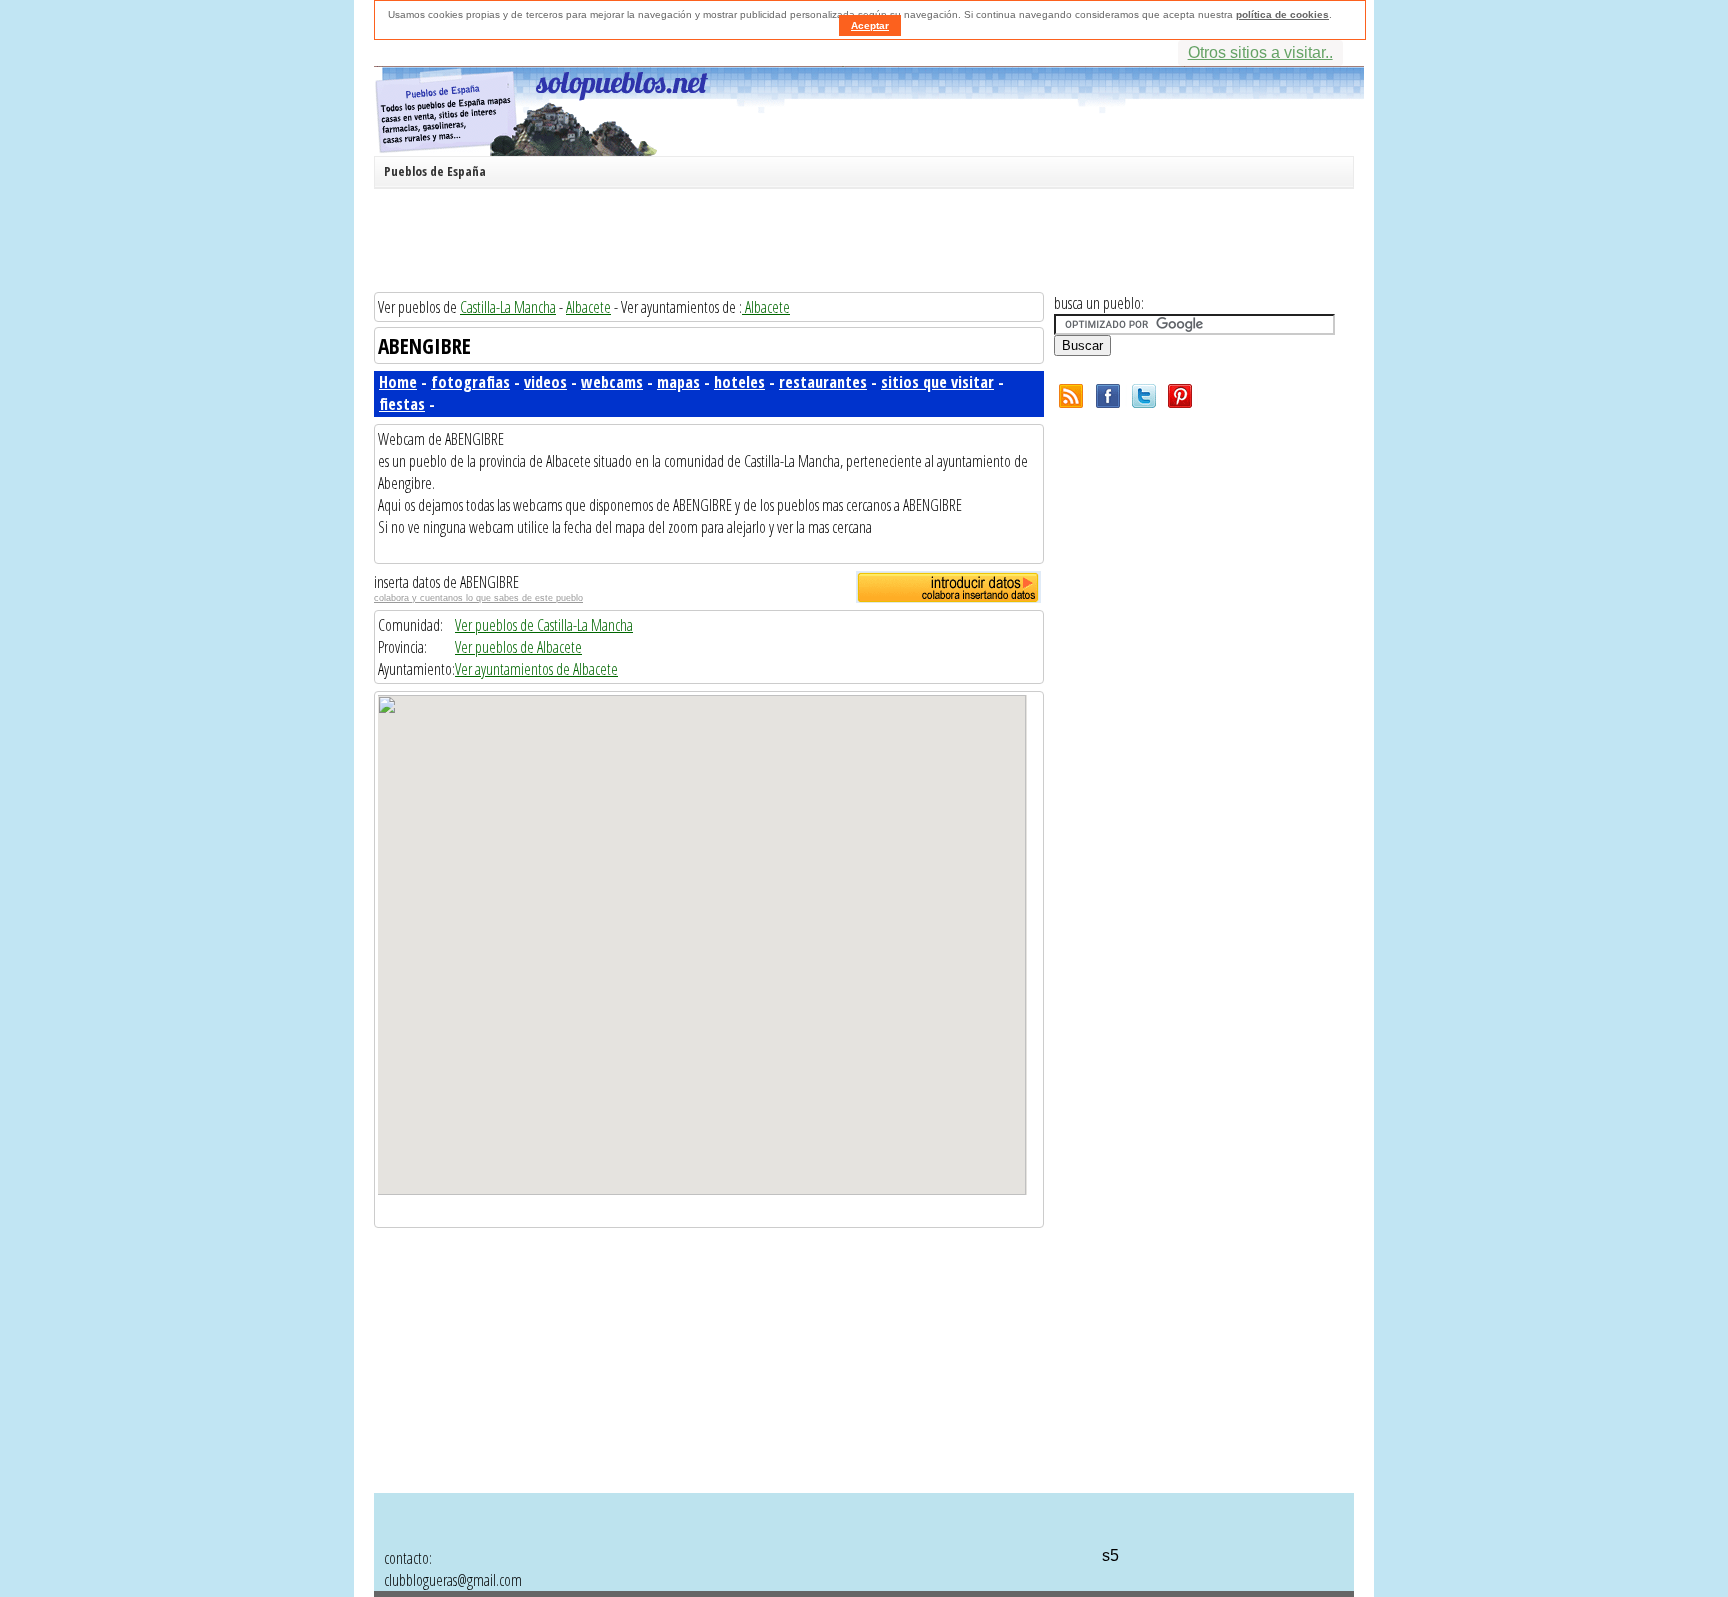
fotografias (470, 382)
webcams (612, 382)
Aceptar (870, 25)
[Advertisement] (859, 244)
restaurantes (823, 382)
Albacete (588, 307)
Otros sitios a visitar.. (1260, 52)
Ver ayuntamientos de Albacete (536, 669)
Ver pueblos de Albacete (518, 647)
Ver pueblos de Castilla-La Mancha (544, 625)
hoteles (739, 382)
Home (398, 382)
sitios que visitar (937, 382)
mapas (678, 382)
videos (545, 382)
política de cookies (1282, 14)
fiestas (402, 404)
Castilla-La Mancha (508, 307)
